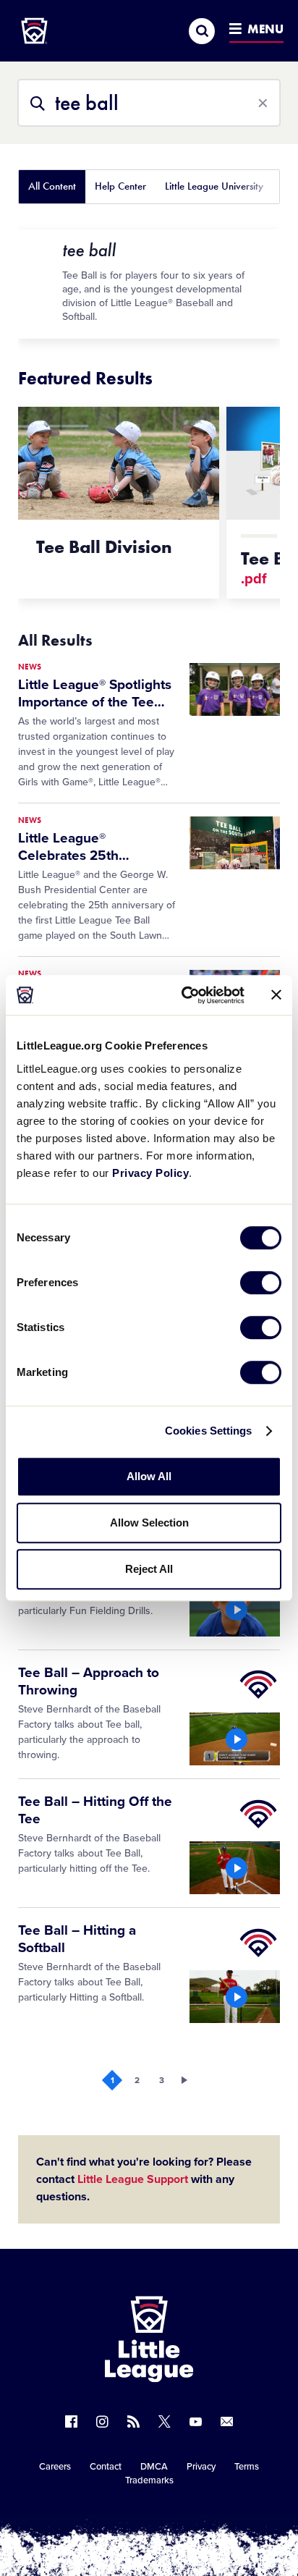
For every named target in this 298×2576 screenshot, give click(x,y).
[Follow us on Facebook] (71, 2421)
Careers (55, 2467)
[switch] (261, 1283)
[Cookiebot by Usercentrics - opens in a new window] (184, 995)
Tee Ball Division (104, 547)
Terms (247, 2467)
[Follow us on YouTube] (196, 2421)
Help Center (120, 186)
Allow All (149, 1476)
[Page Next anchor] (186, 2080)
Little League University (214, 186)
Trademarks (149, 2480)
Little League (200, 2517)
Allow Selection (149, 1523)
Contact (106, 2467)
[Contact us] (227, 2421)
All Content (52, 186)
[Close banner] (276, 995)
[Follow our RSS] (133, 2421)
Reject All (149, 1569)
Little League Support (133, 2179)
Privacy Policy (150, 1173)
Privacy (201, 2467)
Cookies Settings (209, 1431)
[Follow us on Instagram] (102, 2421)
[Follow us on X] (165, 2421)
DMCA (154, 2467)
